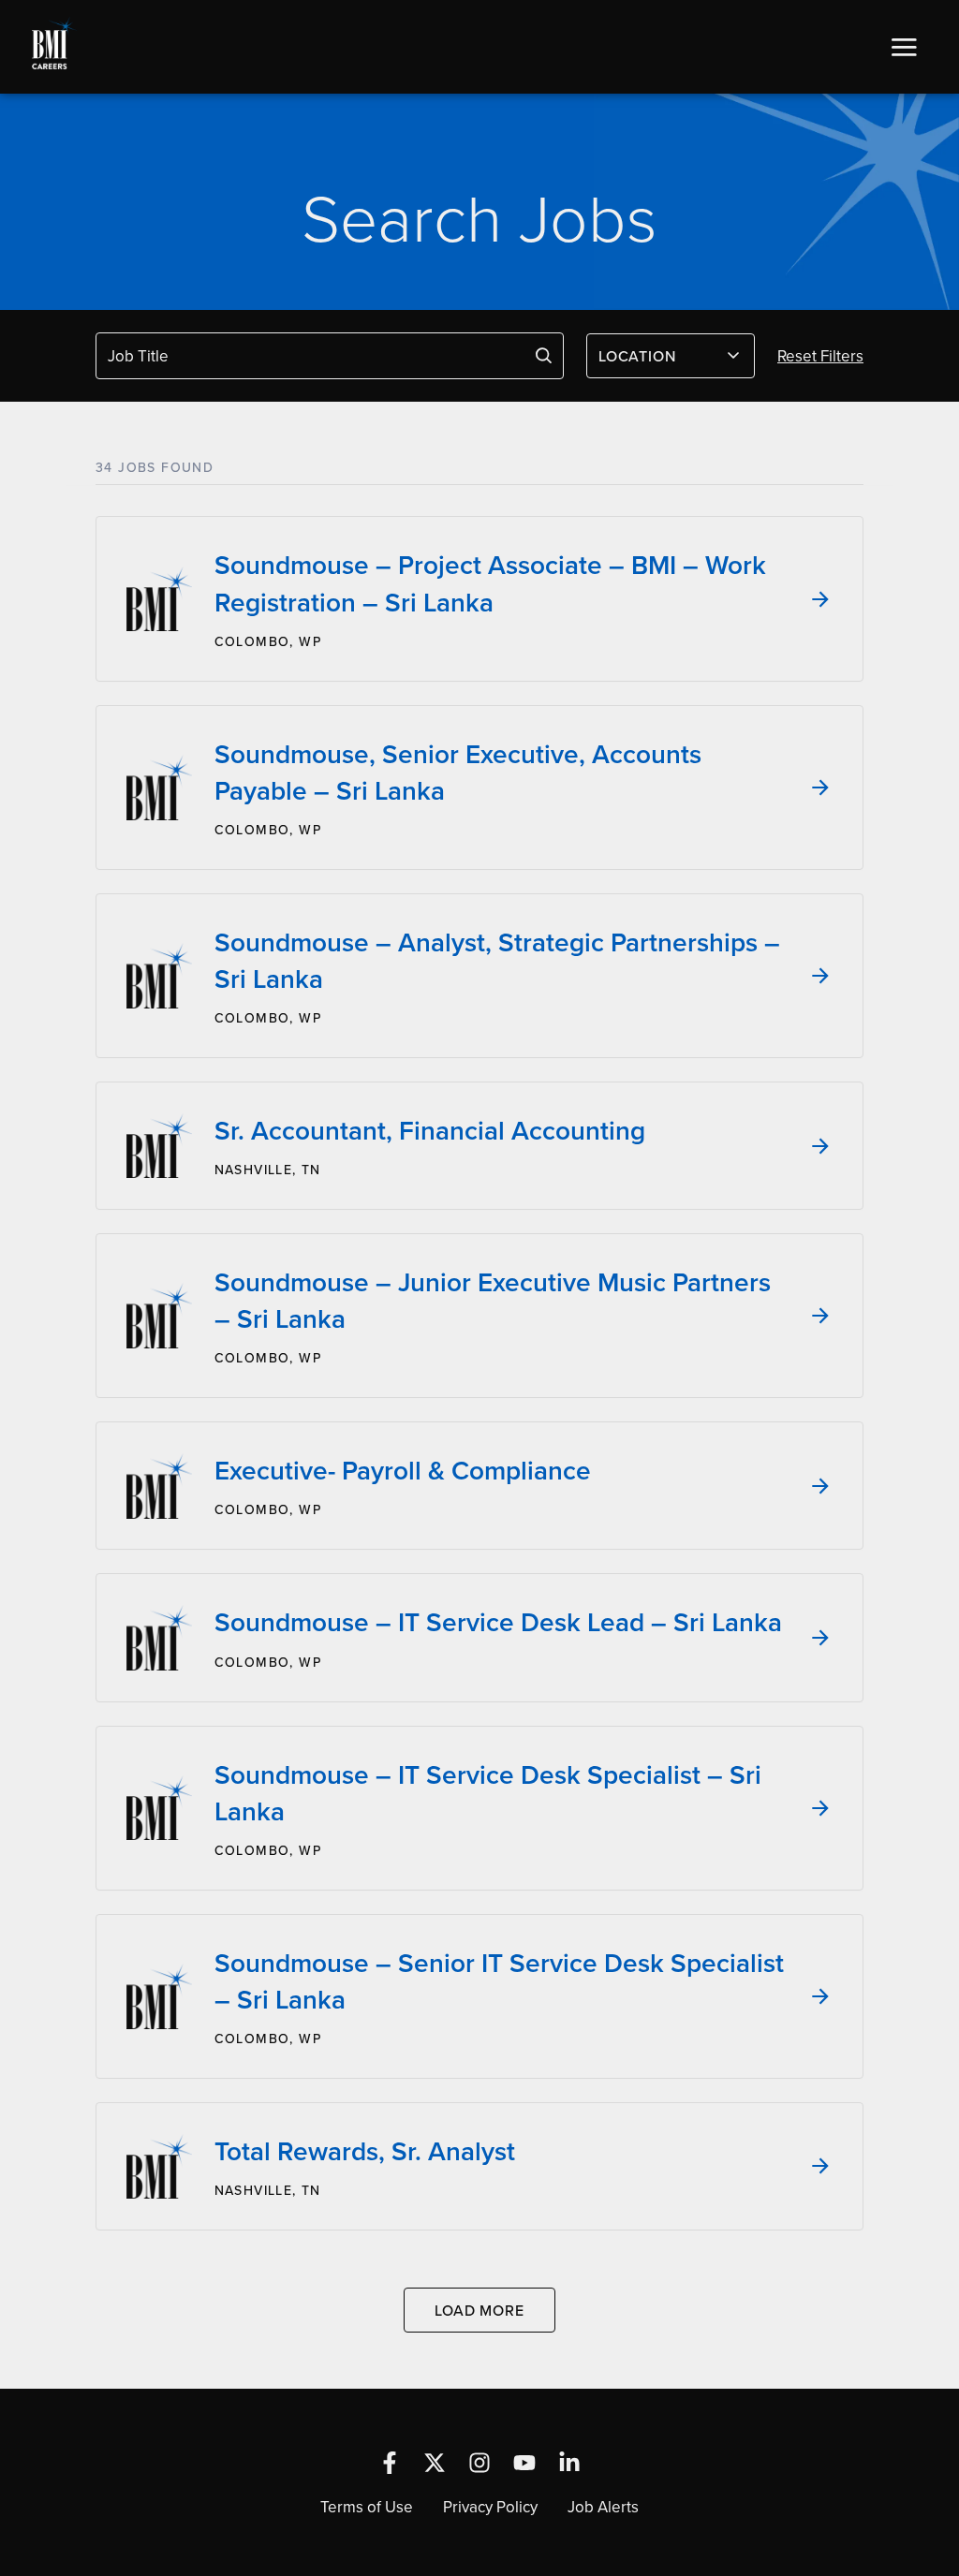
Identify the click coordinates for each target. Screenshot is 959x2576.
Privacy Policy (490, 2507)
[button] (904, 47)
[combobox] (671, 356)
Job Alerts (603, 2507)
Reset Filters (820, 356)
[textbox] (659, 356)
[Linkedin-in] (569, 2463)
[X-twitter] (435, 2463)
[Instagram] (479, 2463)
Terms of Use (367, 2507)
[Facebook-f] (390, 2463)
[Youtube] (524, 2463)
